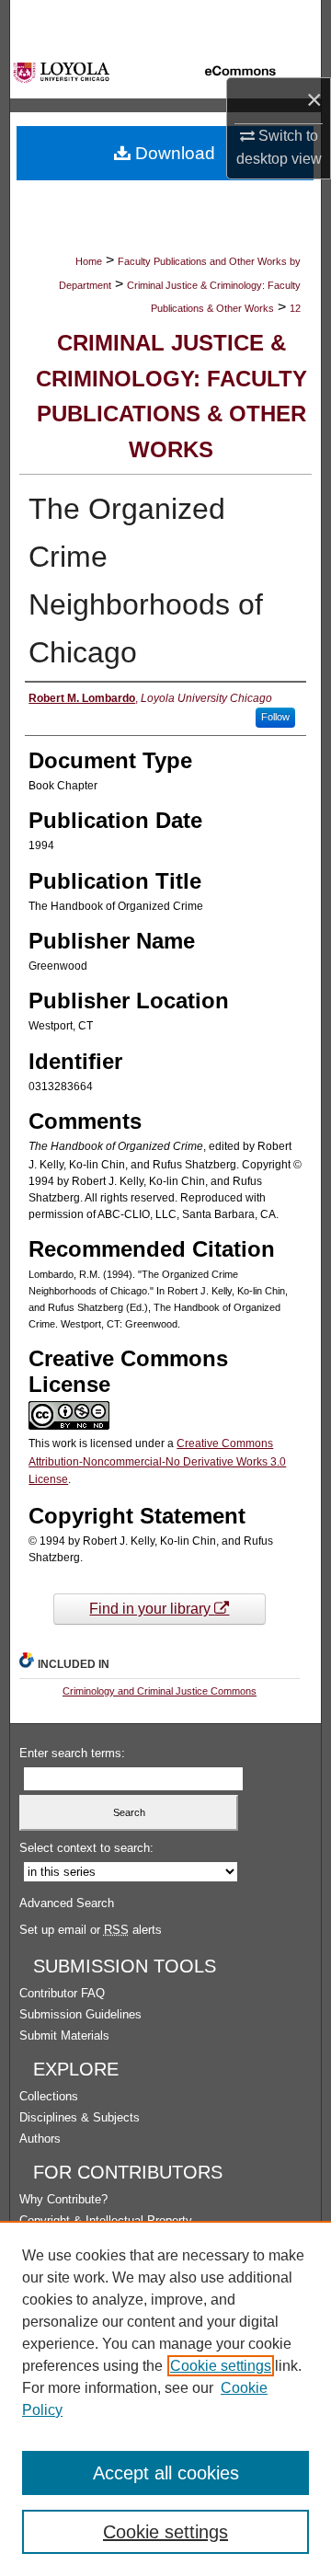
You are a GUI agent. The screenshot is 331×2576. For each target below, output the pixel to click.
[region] (165, 2398)
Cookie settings (221, 2366)
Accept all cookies (166, 2473)
